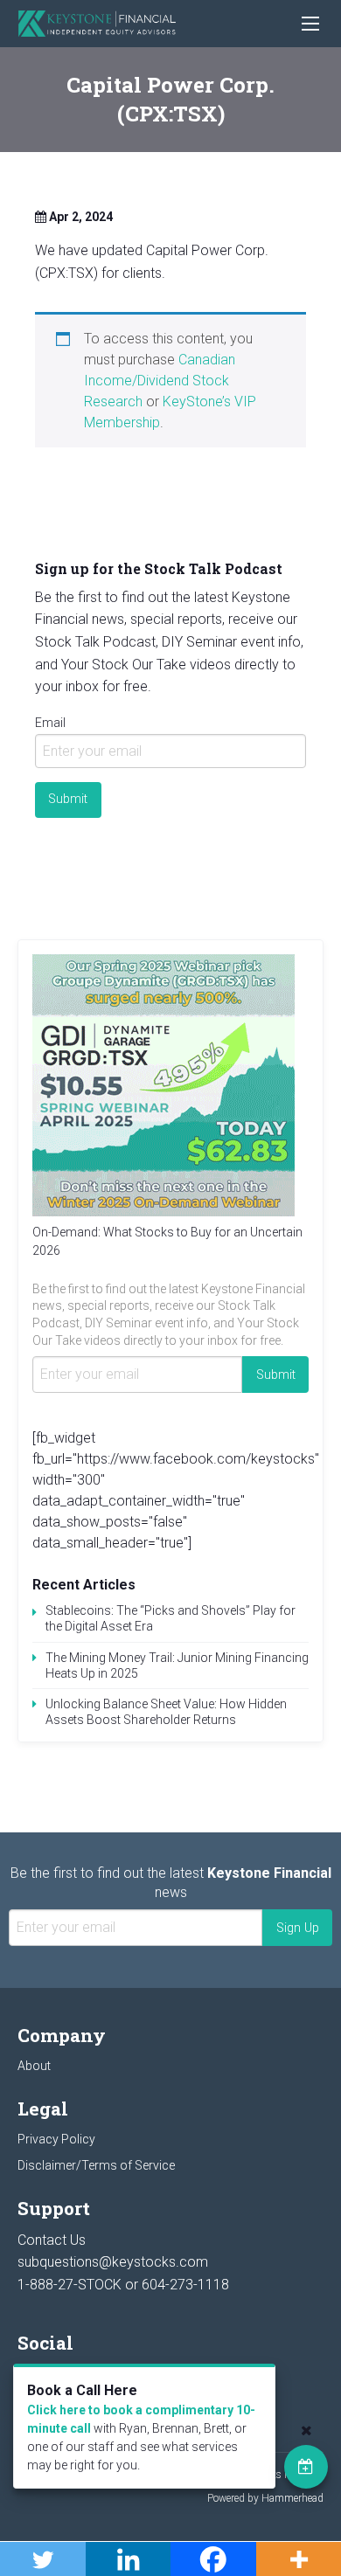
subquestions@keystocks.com (113, 2262)
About (34, 2066)
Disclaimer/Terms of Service (96, 2165)
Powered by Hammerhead (265, 2498)
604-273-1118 (185, 2285)
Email (50, 723)
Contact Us (52, 2240)
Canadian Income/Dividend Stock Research (160, 381)
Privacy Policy (56, 2139)
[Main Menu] (310, 24)
